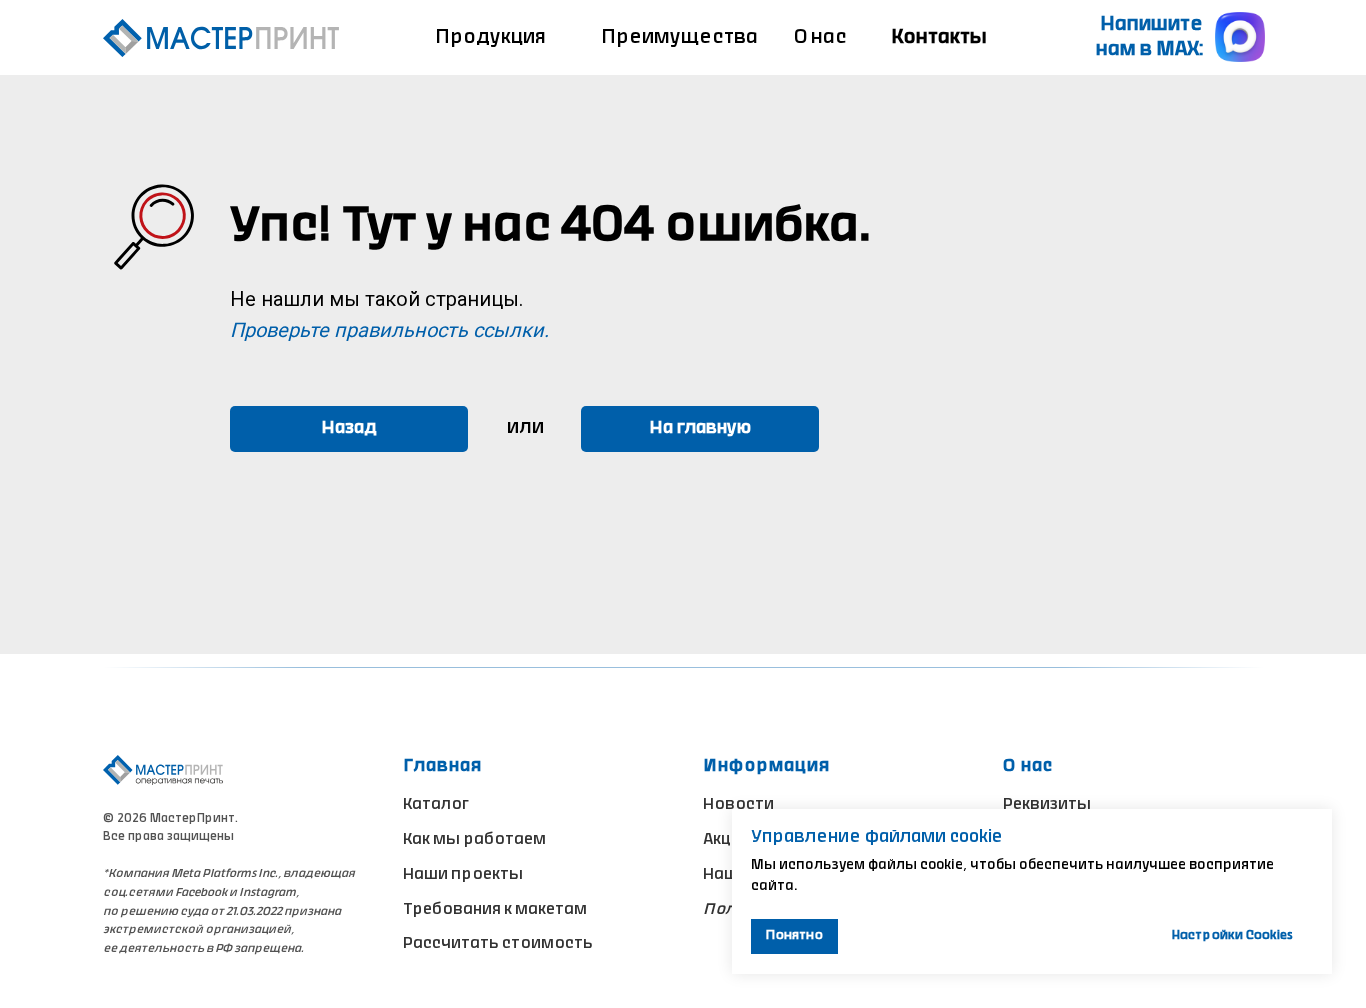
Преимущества (679, 38)
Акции (727, 840)
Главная (442, 766)
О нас (820, 38)
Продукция (490, 38)
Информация (766, 766)
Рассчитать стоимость (498, 944)
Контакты (939, 38)
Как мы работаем (474, 840)
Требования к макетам (495, 910)
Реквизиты (1047, 805)
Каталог (436, 805)
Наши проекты (463, 875)
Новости (738, 805)
